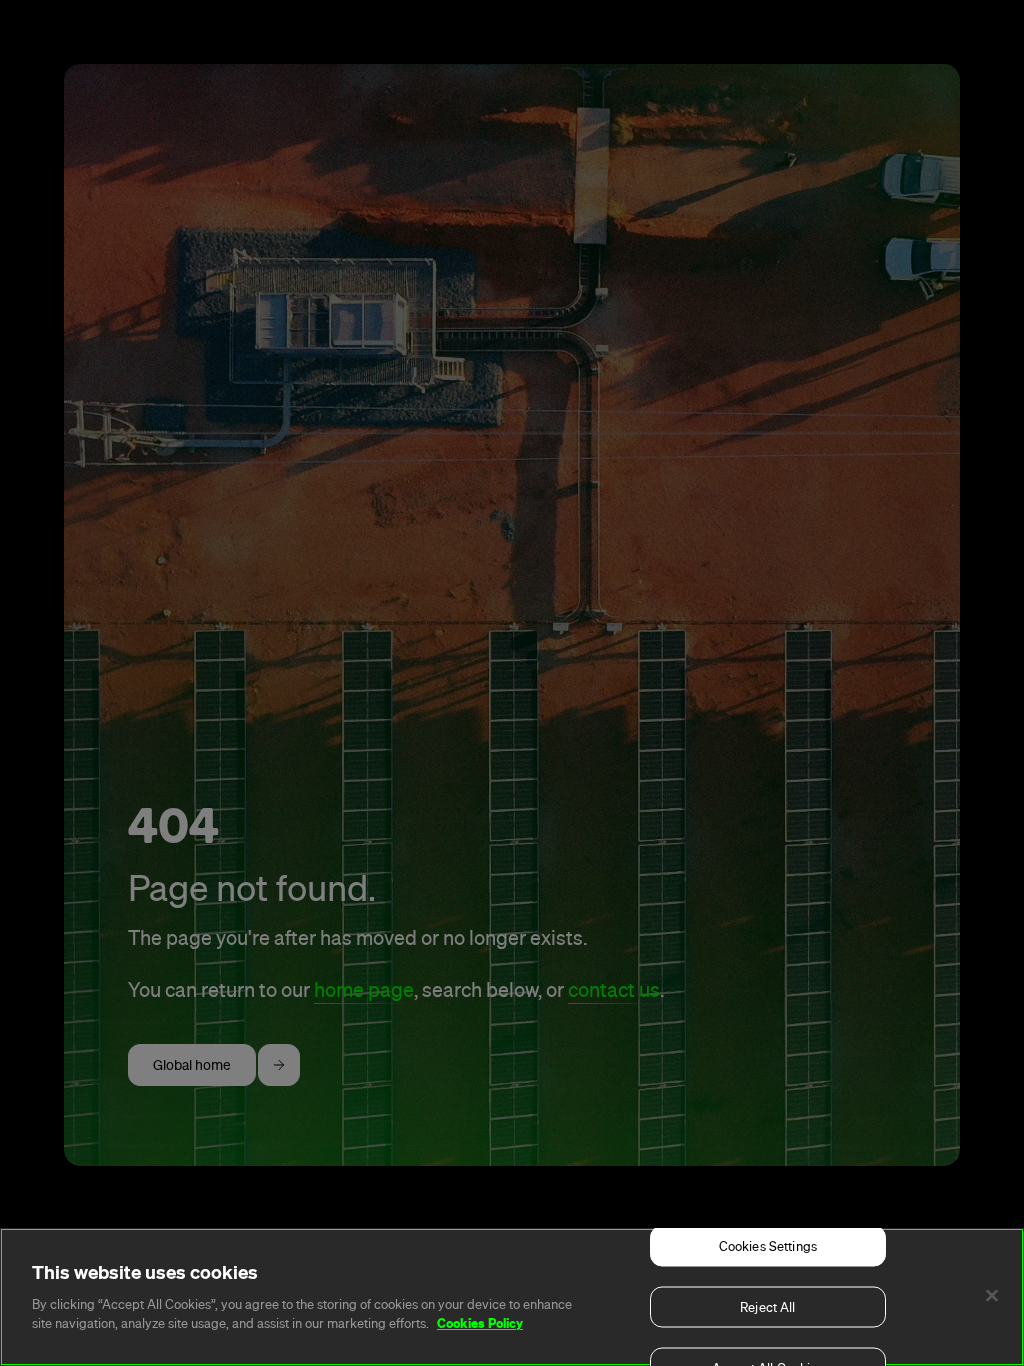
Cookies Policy (480, 1323)
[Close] (992, 1296)
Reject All (767, 1307)
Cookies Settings (768, 1246)
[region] (512, 1297)
